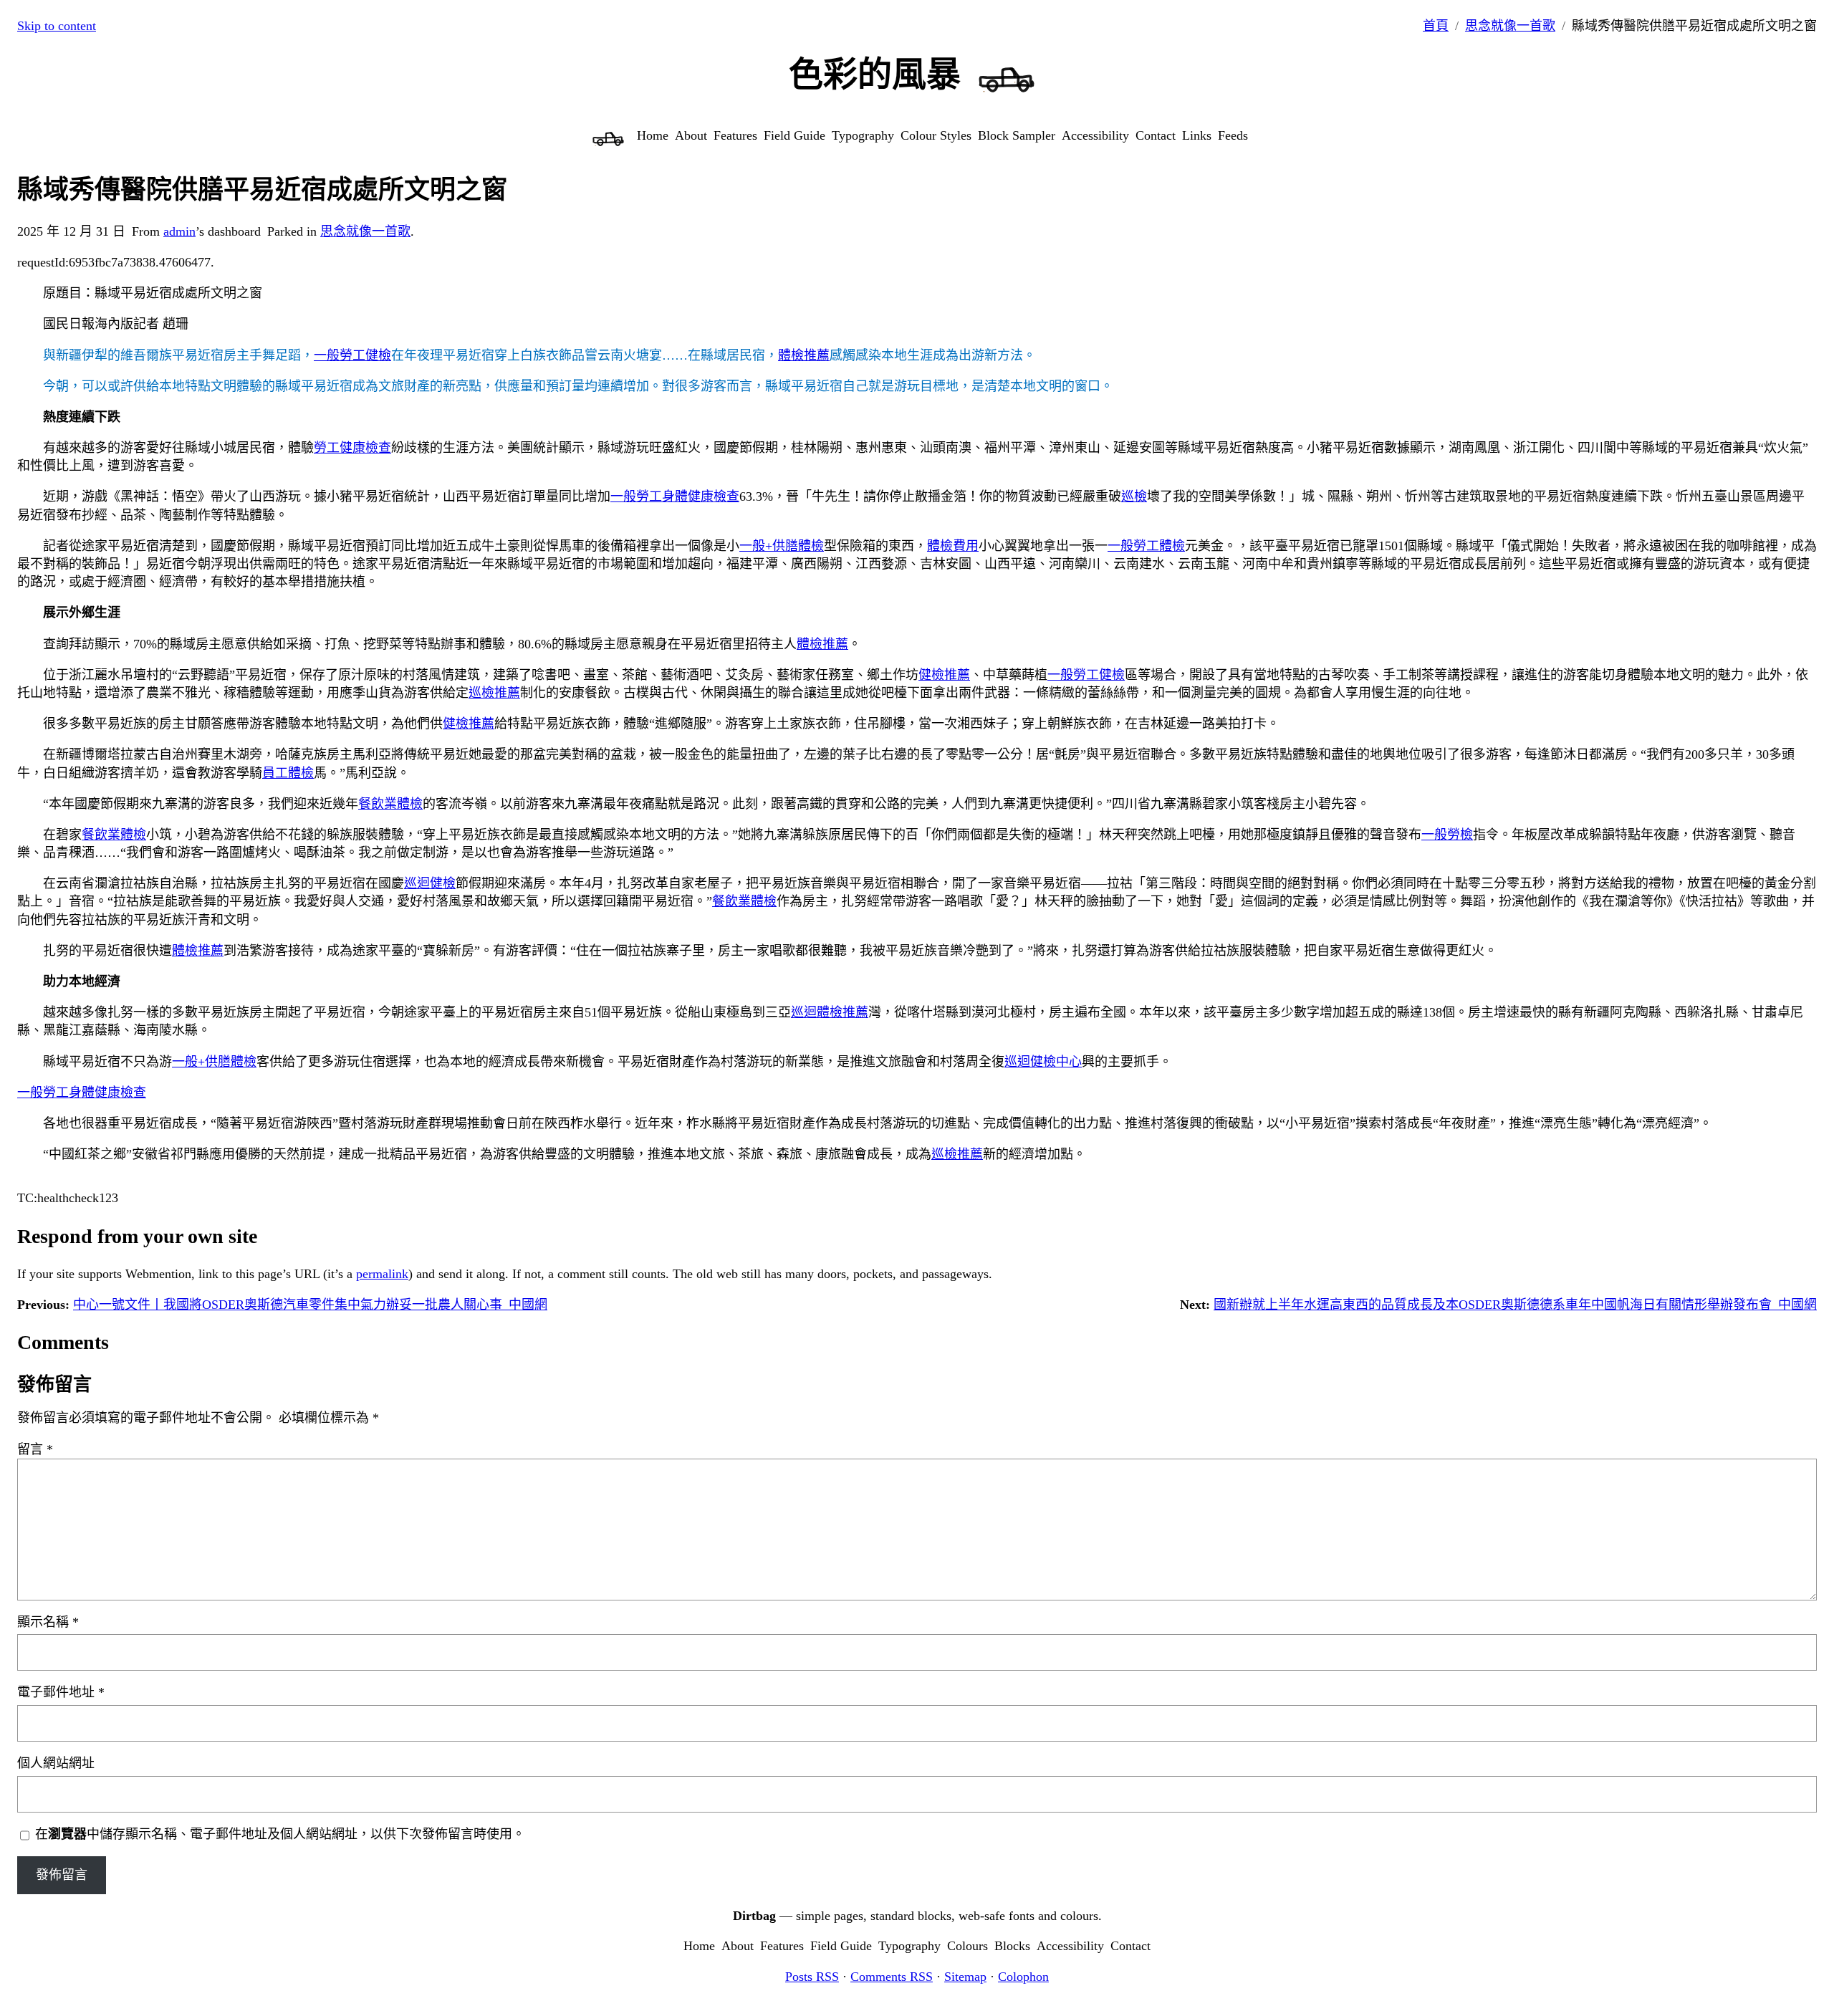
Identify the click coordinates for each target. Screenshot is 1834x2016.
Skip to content (57, 26)
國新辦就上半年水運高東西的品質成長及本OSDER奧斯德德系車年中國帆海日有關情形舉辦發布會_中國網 (1515, 1305)
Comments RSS (892, 1977)
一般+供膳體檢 (782, 546)
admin (179, 231)
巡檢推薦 (494, 693)
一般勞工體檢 (1146, 546)
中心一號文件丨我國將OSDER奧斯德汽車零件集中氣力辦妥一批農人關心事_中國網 (310, 1305)
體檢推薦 (804, 355)
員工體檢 (288, 773)
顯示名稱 (48, 1622)
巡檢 (1134, 496)
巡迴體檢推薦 (830, 1012)
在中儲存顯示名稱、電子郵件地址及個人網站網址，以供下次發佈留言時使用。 (280, 1834)
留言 (35, 1449)
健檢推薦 (944, 675)
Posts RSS (812, 1977)
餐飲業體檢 (390, 804)
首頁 (1436, 26)
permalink (382, 1274)
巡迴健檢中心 (1043, 1062)
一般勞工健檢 (352, 355)
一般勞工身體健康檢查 (675, 496)
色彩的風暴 (875, 74)
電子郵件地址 (61, 1692)
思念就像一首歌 (1510, 26)
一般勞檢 (1447, 835)
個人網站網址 (56, 1763)
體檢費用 (953, 546)
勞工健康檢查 (352, 448)
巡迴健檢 (430, 883)
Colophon (1023, 1977)
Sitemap (965, 1977)
